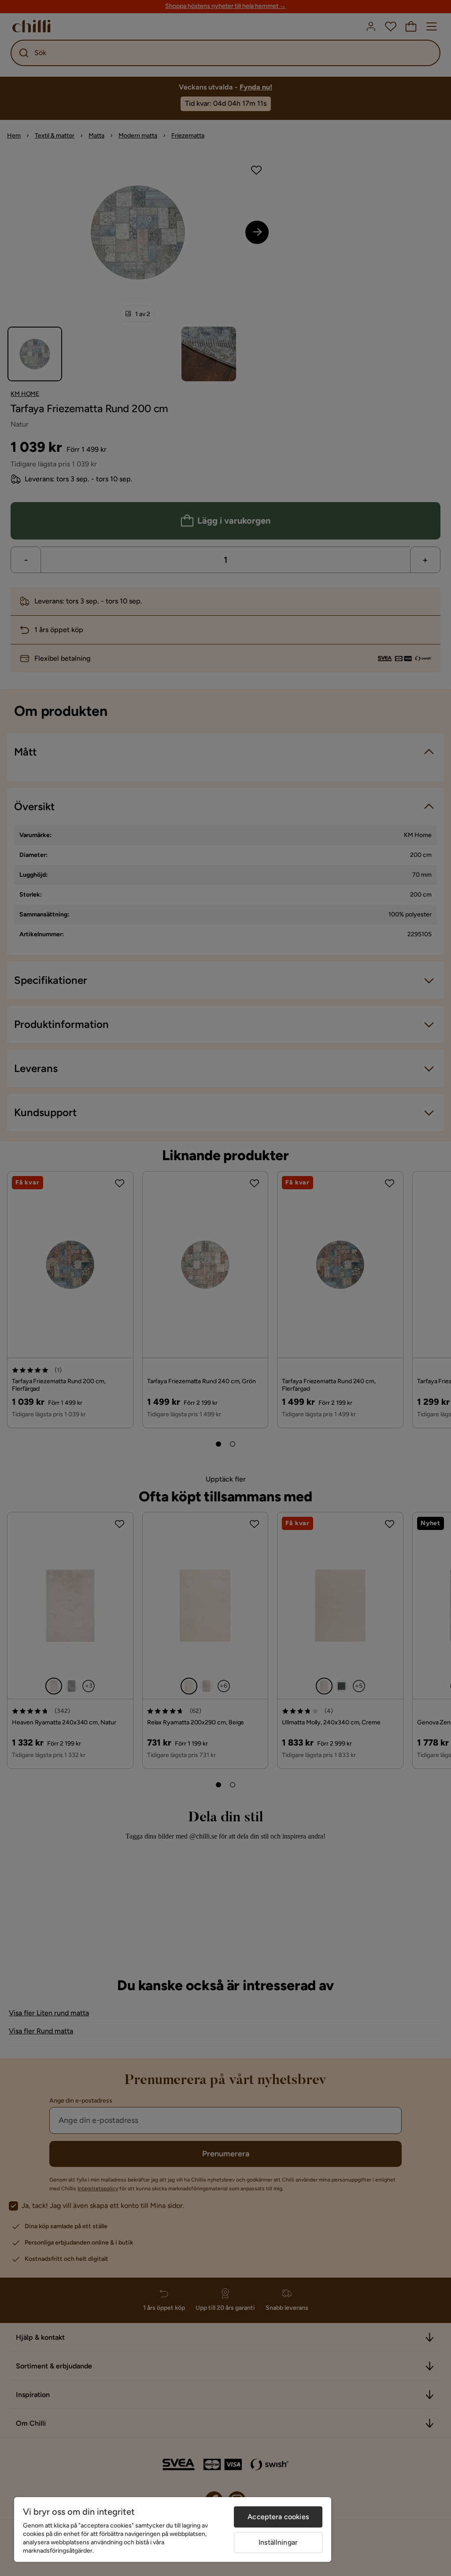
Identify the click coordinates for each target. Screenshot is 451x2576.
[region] (173, 2529)
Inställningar (278, 2542)
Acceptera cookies (278, 2517)
